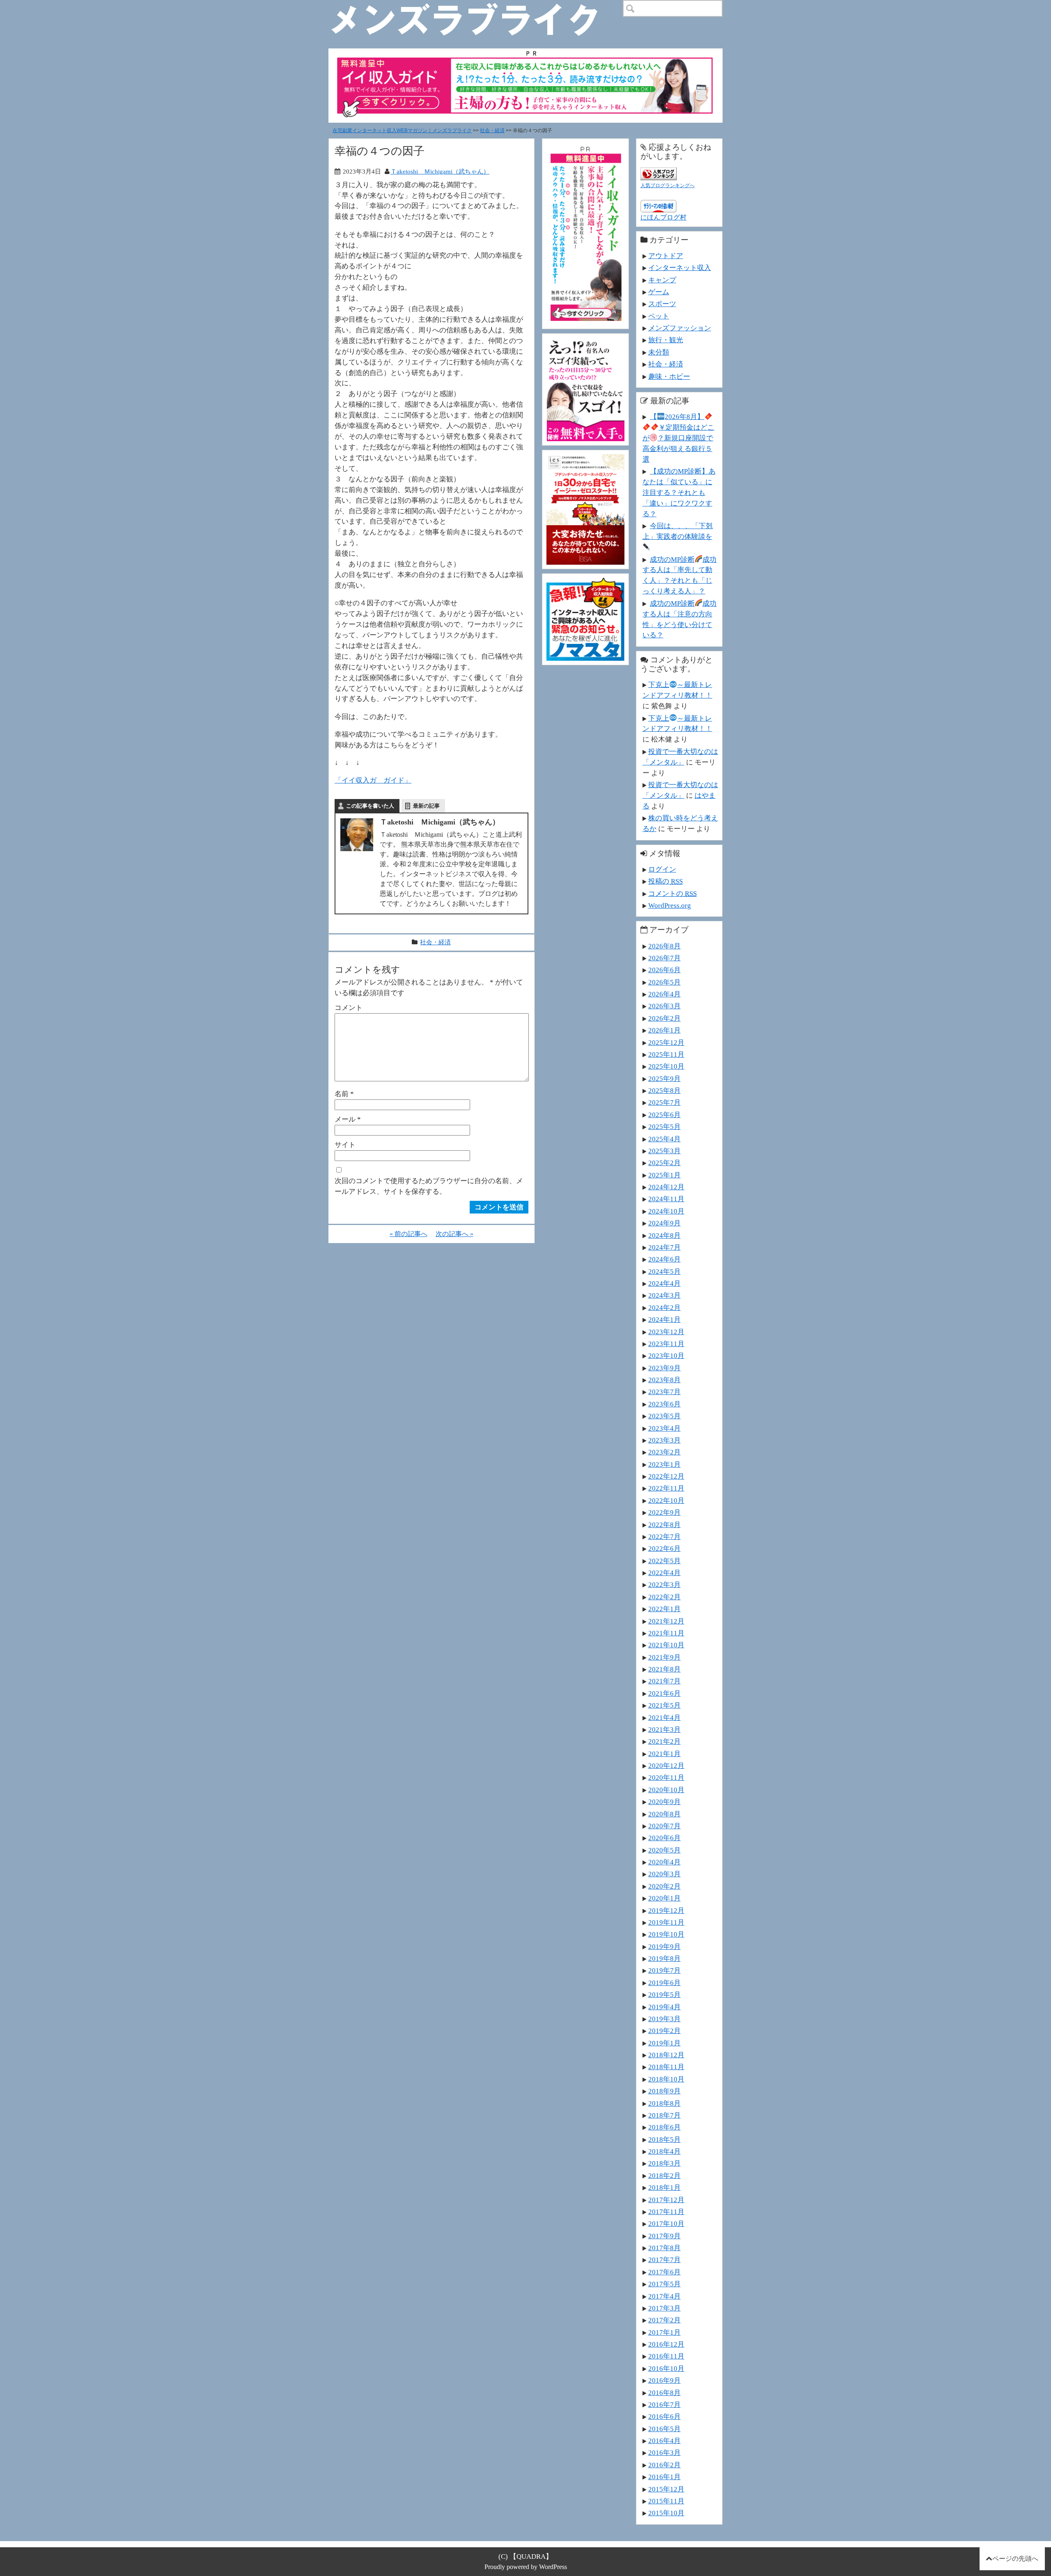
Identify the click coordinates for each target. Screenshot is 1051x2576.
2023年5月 (664, 1416)
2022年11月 (666, 1488)
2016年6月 (664, 2416)
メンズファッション (680, 328)
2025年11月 (666, 1054)
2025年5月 (664, 1127)
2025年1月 (664, 1175)
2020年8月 (664, 1814)
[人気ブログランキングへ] (659, 172)
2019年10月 (666, 1934)
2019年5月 (664, 1994)
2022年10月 (666, 1500)
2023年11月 (666, 1344)
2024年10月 (666, 1211)
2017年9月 (664, 2236)
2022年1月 (664, 1609)
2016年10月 (666, 2368)
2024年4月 (664, 1283)
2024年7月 (664, 1247)
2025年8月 (664, 1090)
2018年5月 (664, 2139)
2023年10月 (666, 1356)
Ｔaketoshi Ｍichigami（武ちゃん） (440, 171)
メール (348, 1119)
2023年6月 (664, 1404)
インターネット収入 (680, 268)
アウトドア (666, 256)
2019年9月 (664, 1946)
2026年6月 (664, 970)
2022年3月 (664, 1585)
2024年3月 (664, 1295)
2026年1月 (664, 1030)
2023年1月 (664, 1464)
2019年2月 (664, 2031)
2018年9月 (664, 2091)
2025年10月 (666, 1066)
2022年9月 (664, 1512)
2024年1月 (664, 1319)
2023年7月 (664, 1392)
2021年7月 (664, 1681)
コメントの (672, 893)
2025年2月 (664, 1163)
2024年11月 (666, 1199)
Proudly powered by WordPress (526, 2567)
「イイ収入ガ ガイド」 (373, 780)
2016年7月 (664, 2404)
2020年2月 (664, 1886)
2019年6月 (664, 1983)
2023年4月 (664, 1428)
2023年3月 (664, 1440)
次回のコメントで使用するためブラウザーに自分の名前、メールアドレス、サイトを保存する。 (429, 1186)
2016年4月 (664, 2441)
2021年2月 (664, 1741)
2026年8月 (664, 946)
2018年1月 (664, 2187)
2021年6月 (664, 1693)
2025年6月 (664, 1115)
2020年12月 (666, 1765)
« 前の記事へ (408, 1234)
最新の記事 (426, 806)
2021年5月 (664, 1705)
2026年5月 (664, 982)
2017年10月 (666, 2223)
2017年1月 (664, 2332)
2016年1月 (664, 2477)
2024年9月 (664, 1223)
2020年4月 (664, 1862)
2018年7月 (664, 2115)
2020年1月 (664, 1898)
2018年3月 (664, 2163)
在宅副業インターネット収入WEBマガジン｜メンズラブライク (402, 131)
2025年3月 (664, 1151)
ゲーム (659, 292)
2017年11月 (666, 2212)
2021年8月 (664, 1669)
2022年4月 (664, 1573)
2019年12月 (666, 1910)
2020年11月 (666, 1777)
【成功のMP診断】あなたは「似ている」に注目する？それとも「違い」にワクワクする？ (679, 492)
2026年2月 (664, 1018)
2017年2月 (664, 2320)
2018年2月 (664, 2175)
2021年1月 (664, 1754)
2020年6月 (664, 1838)
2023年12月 (666, 1332)
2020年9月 (664, 1802)
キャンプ (662, 280)
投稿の (665, 881)
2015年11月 (666, 2501)
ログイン (662, 869)
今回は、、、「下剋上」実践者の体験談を (678, 531)
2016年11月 (666, 2356)
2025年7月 (664, 1102)
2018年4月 (664, 2151)
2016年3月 (664, 2452)
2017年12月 (666, 2200)
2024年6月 (664, 1259)
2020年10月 (666, 1790)
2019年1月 (664, 2043)
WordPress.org (670, 905)
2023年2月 (664, 1452)
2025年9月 (664, 1078)
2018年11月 (666, 2067)
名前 (344, 1094)
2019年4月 (664, 2007)
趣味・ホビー (669, 376)
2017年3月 (664, 2308)
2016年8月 (664, 2393)
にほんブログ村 (663, 217)
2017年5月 (664, 2284)
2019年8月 (664, 1958)
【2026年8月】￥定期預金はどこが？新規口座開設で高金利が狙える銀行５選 (678, 438)
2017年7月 (664, 2260)
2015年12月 (666, 2489)
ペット (659, 316)
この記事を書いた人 (370, 806)
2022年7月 (664, 1536)
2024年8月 (664, 1235)
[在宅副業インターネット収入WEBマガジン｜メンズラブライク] (476, 7)
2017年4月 (664, 2296)
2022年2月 (664, 1597)
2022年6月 (664, 1548)
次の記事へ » (454, 1234)
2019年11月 (666, 1922)
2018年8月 (664, 2103)
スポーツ (662, 304)
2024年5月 (664, 1271)
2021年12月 (666, 1621)
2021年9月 (664, 1657)
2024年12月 (666, 1187)
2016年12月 (666, 2344)
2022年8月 (664, 1525)
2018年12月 (666, 2055)
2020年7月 (664, 1826)
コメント (349, 1008)
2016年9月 (664, 2380)
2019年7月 (664, 1970)
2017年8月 (664, 2248)
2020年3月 (664, 1874)
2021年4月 (664, 1717)
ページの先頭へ (1015, 2559)
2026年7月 (664, 958)
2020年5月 (664, 1850)
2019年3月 (664, 2019)
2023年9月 (664, 1368)
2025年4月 (664, 1139)
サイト (345, 1145)
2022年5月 (664, 1561)
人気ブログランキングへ (668, 185)
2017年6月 (664, 2272)
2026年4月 (664, 994)
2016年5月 (664, 2429)
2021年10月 (666, 1645)
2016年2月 (664, 2465)
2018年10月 (666, 2079)
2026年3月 (664, 1006)
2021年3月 (664, 1729)
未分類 (659, 352)
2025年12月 (666, 1042)
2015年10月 (666, 2513)
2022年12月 (666, 1476)
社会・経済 (492, 131)
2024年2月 (664, 1307)
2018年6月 (664, 2127)
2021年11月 (666, 1633)
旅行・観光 (666, 340)
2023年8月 (664, 1380)
